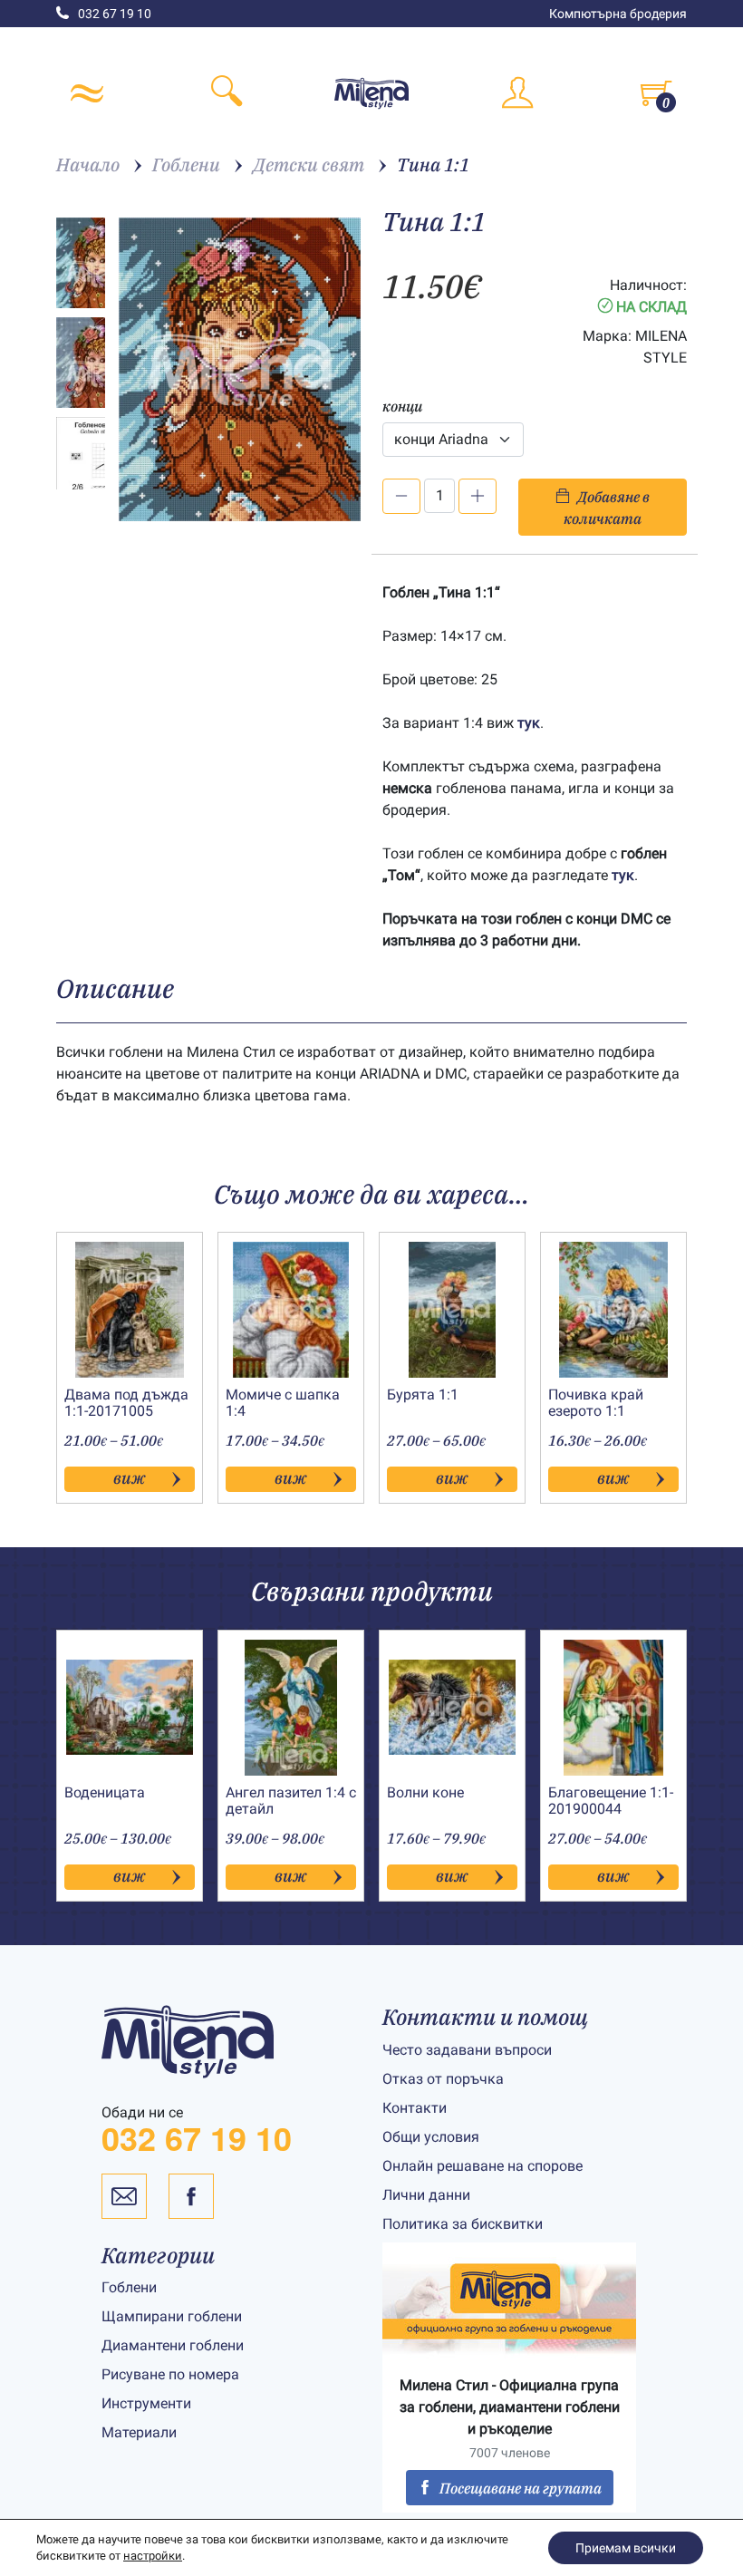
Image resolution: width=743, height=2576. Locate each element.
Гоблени (129, 2287)
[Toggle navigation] (87, 93)
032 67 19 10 (115, 14)
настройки (153, 2556)
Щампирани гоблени (172, 2316)
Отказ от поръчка (443, 2079)
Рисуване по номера (170, 2374)
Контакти (415, 2108)
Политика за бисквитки (463, 2224)
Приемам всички (626, 2548)
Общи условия (431, 2137)
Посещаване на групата (521, 2488)
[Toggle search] (227, 93)
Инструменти (146, 2403)
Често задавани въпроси (467, 2050)
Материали (139, 2432)
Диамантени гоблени (173, 2345)
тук (529, 723)
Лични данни (426, 2195)
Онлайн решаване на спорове (482, 2166)
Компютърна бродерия (618, 14)
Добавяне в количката (607, 508)
